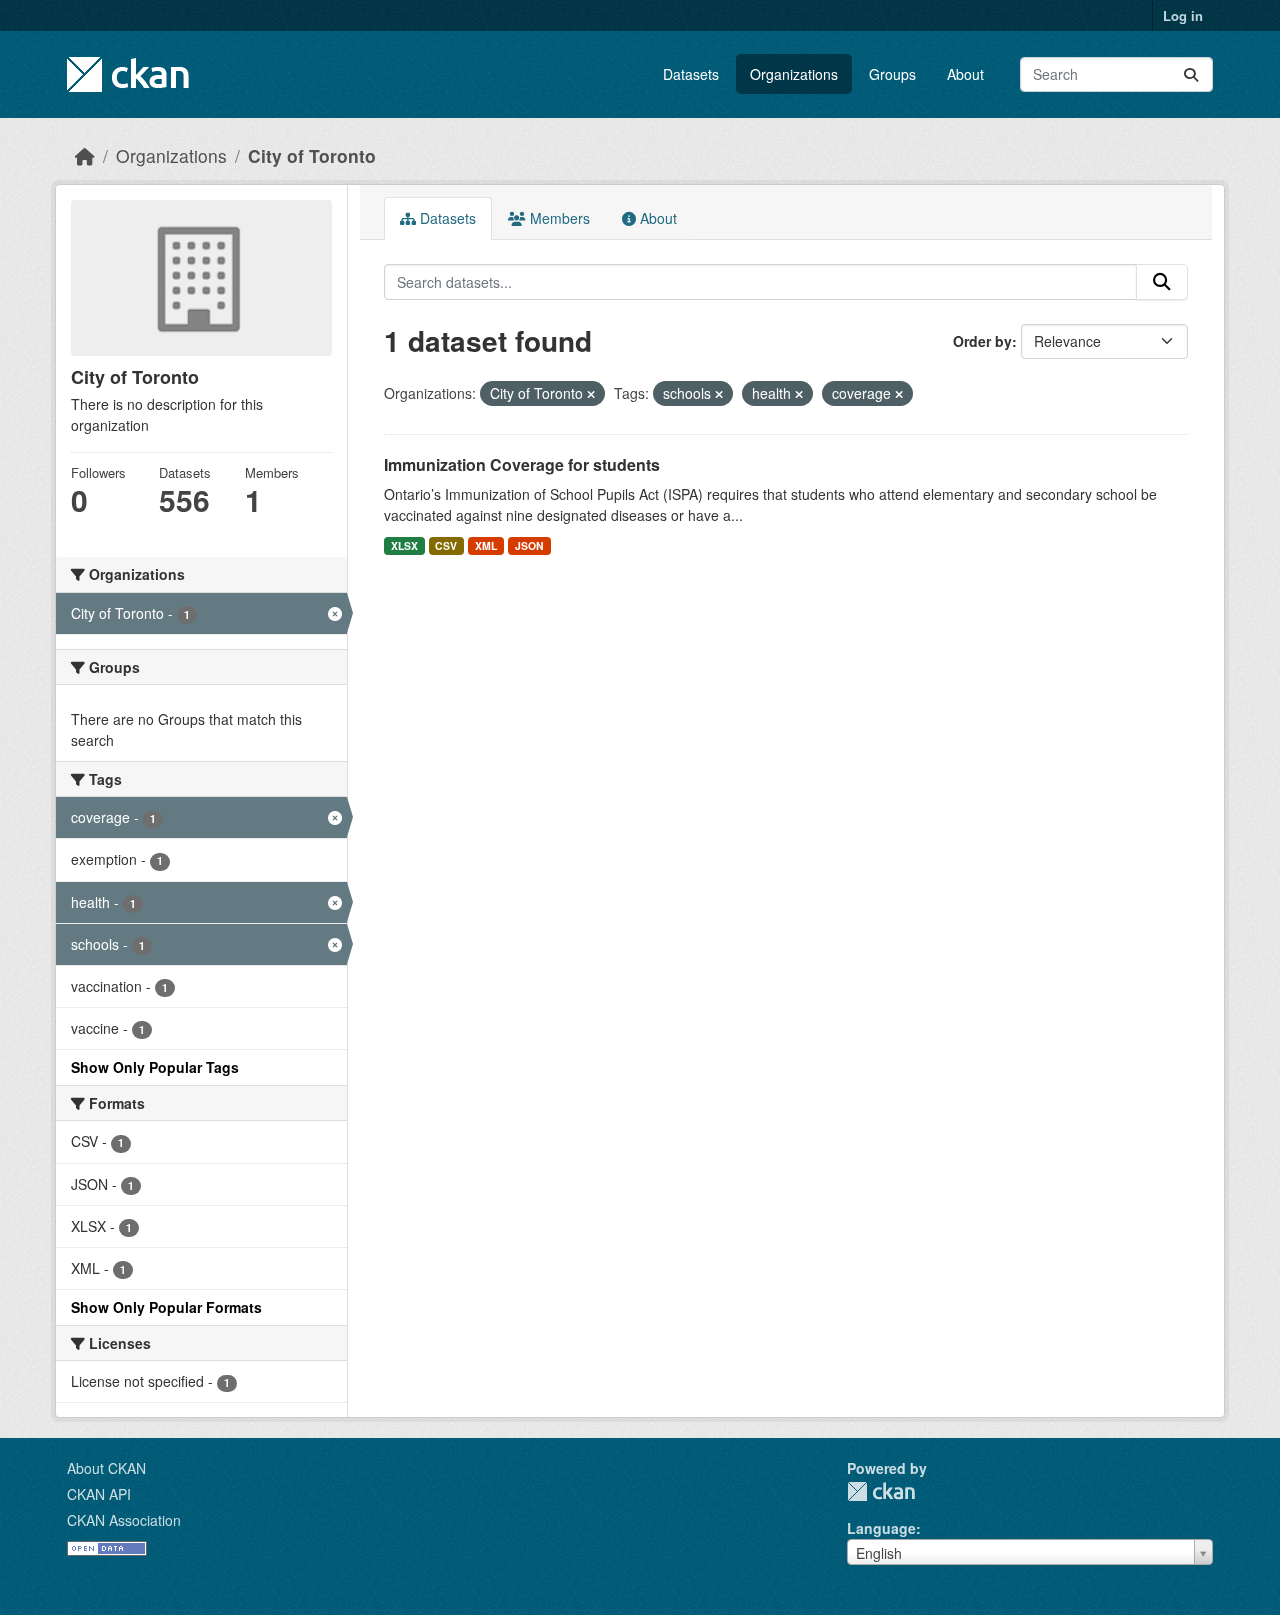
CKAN (881, 1491)
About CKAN (106, 1468)
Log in (1183, 15)
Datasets (691, 74)
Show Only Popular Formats (166, 1307)
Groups (892, 74)
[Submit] (1191, 74)
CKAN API (99, 1494)
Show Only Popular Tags (155, 1067)
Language (881, 1528)
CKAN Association (124, 1520)
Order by (982, 341)
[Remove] (591, 394)
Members (558, 218)
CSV (446, 545)
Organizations (794, 74)
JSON (529, 545)
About (965, 74)
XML (486, 545)
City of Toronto (312, 155)
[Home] (85, 155)
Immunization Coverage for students (522, 464)
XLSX (404, 545)
